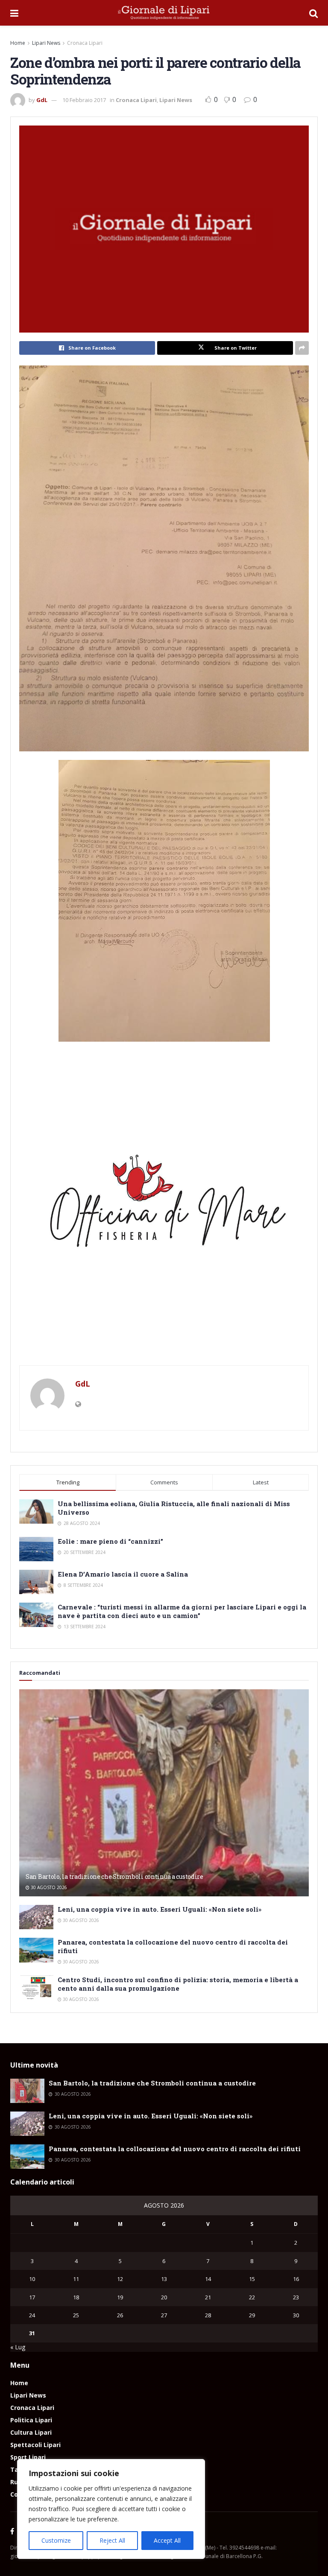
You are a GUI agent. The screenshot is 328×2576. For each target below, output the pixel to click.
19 (120, 2297)
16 (296, 2279)
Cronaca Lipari (85, 43)
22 (252, 2297)
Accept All (167, 2540)
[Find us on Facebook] (12, 2532)
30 (296, 2315)
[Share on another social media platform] (302, 348)
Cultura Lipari (31, 2432)
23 (296, 2297)
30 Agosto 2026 (48, 1887)
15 (252, 2279)
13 (164, 2279)
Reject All (112, 2540)
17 (32, 2297)
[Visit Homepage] (164, 13)
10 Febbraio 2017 (84, 100)
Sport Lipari (28, 2457)
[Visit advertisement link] (164, 1208)
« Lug (18, 2347)
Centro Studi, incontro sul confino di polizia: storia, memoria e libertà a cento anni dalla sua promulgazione (178, 1984)
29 (252, 2315)
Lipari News (46, 43)
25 (76, 2315)
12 (120, 2279)
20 (164, 2297)
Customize (56, 2540)
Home (18, 43)
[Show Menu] (14, 13)
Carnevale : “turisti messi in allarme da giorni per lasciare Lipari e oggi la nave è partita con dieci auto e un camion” (182, 1611)
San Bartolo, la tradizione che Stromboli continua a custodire (114, 1877)
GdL (42, 100)
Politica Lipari (31, 2420)
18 (76, 2297)
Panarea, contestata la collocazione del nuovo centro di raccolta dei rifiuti (175, 2149)
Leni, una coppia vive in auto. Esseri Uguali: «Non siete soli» (160, 1909)
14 (208, 2279)
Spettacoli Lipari (35, 2445)
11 (76, 2279)
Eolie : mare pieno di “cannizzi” (110, 1541)
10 (32, 2279)
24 (32, 2315)
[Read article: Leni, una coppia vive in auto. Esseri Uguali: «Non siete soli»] (36, 1917)
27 (164, 2315)
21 (208, 2297)
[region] (111, 2509)
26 (120, 2315)
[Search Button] (313, 13)
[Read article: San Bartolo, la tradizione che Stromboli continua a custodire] (164, 1793)
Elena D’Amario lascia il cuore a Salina (123, 1574)
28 (208, 2315)
